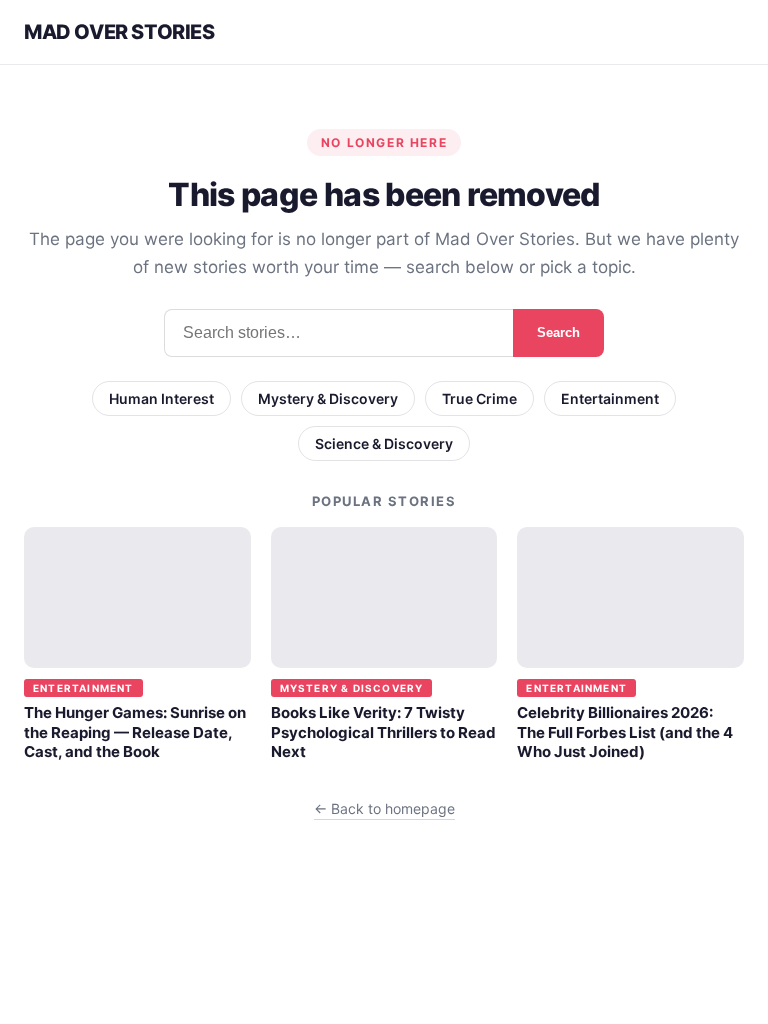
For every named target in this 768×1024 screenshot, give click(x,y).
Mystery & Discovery (328, 398)
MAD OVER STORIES (119, 32)
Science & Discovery (384, 443)
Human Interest (161, 398)
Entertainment (610, 398)
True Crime (479, 398)
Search (558, 332)
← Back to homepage (384, 808)
